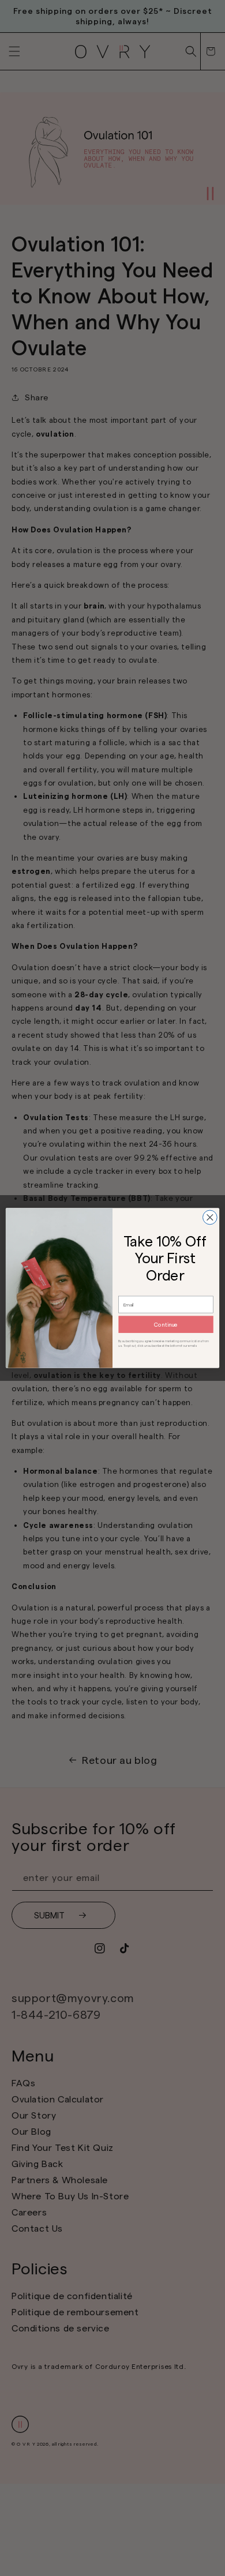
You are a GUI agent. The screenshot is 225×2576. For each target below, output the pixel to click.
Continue (166, 1325)
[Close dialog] (210, 1217)
